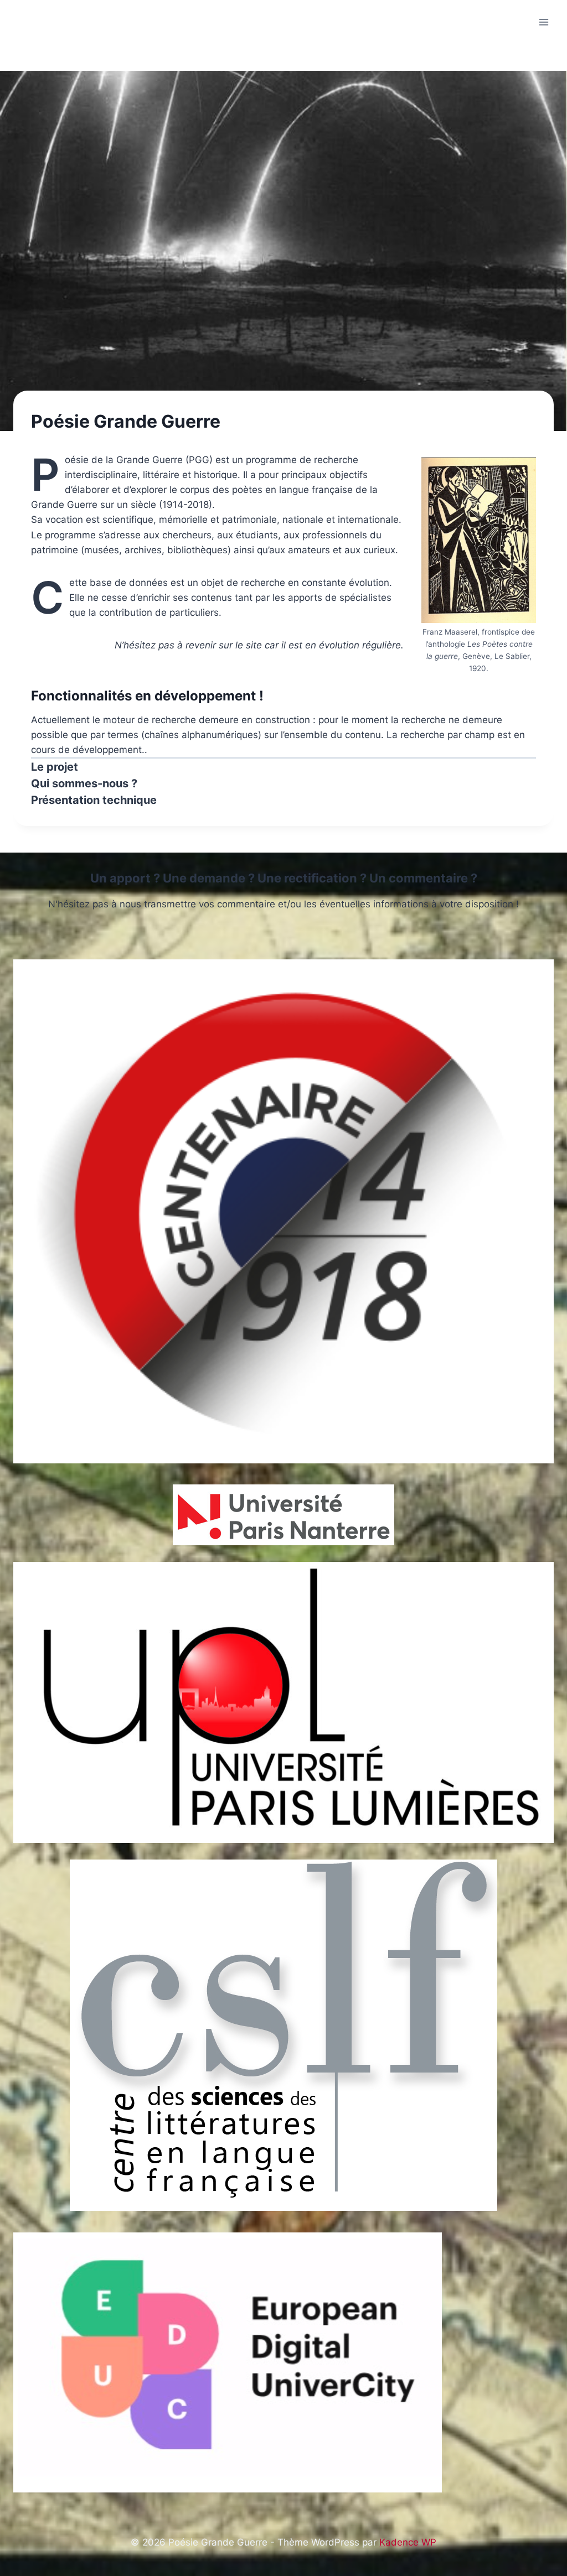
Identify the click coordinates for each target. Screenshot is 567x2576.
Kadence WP (408, 2542)
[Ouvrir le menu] (543, 22)
